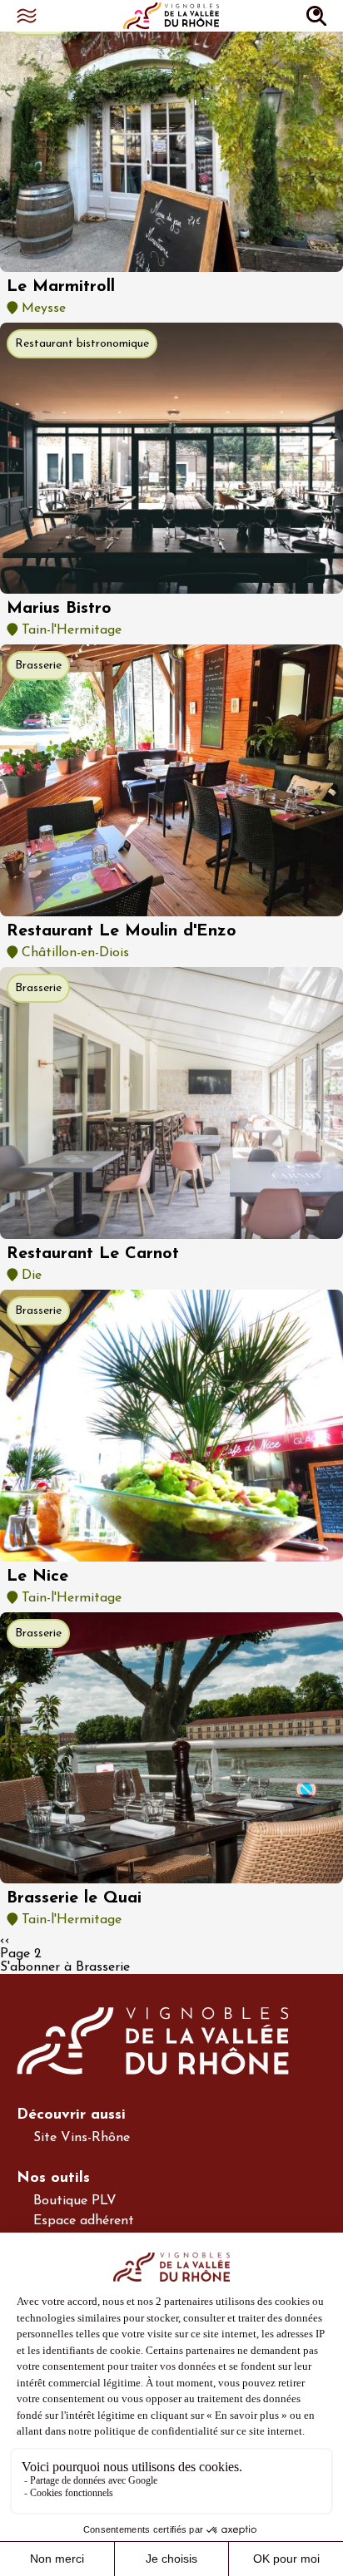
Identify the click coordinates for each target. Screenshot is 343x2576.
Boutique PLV (75, 2201)
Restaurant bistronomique (82, 344)
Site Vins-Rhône (82, 2138)
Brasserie (38, 666)
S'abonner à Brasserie (65, 1967)
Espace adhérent (84, 2221)
